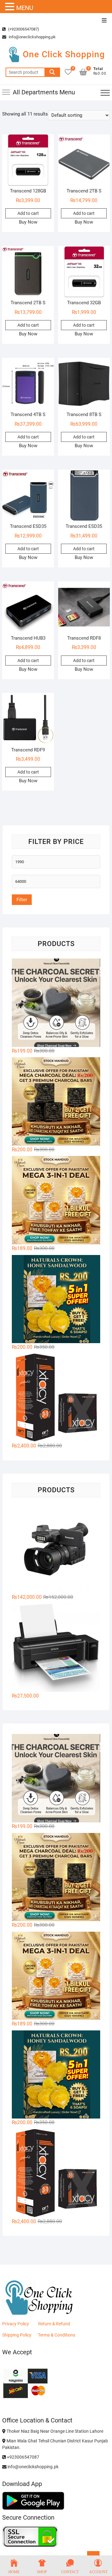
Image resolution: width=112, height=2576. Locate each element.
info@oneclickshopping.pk (32, 37)
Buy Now (28, 222)
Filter (22, 900)
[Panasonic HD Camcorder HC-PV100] (56, 1549)
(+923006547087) (23, 29)
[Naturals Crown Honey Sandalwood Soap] (56, 1299)
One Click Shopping (64, 54)
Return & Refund (54, 2324)
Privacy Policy (16, 2324)
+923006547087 (23, 2457)
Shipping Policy (17, 2335)
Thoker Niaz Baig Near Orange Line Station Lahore (54, 2431)
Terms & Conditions (57, 2335)
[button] (11, 7)
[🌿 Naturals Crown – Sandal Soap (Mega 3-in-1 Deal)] (56, 1200)
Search (52, 72)
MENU (25, 8)
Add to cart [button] (28, 213)
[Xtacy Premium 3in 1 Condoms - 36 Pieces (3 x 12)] (56, 1398)
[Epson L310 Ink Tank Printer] (56, 1648)
